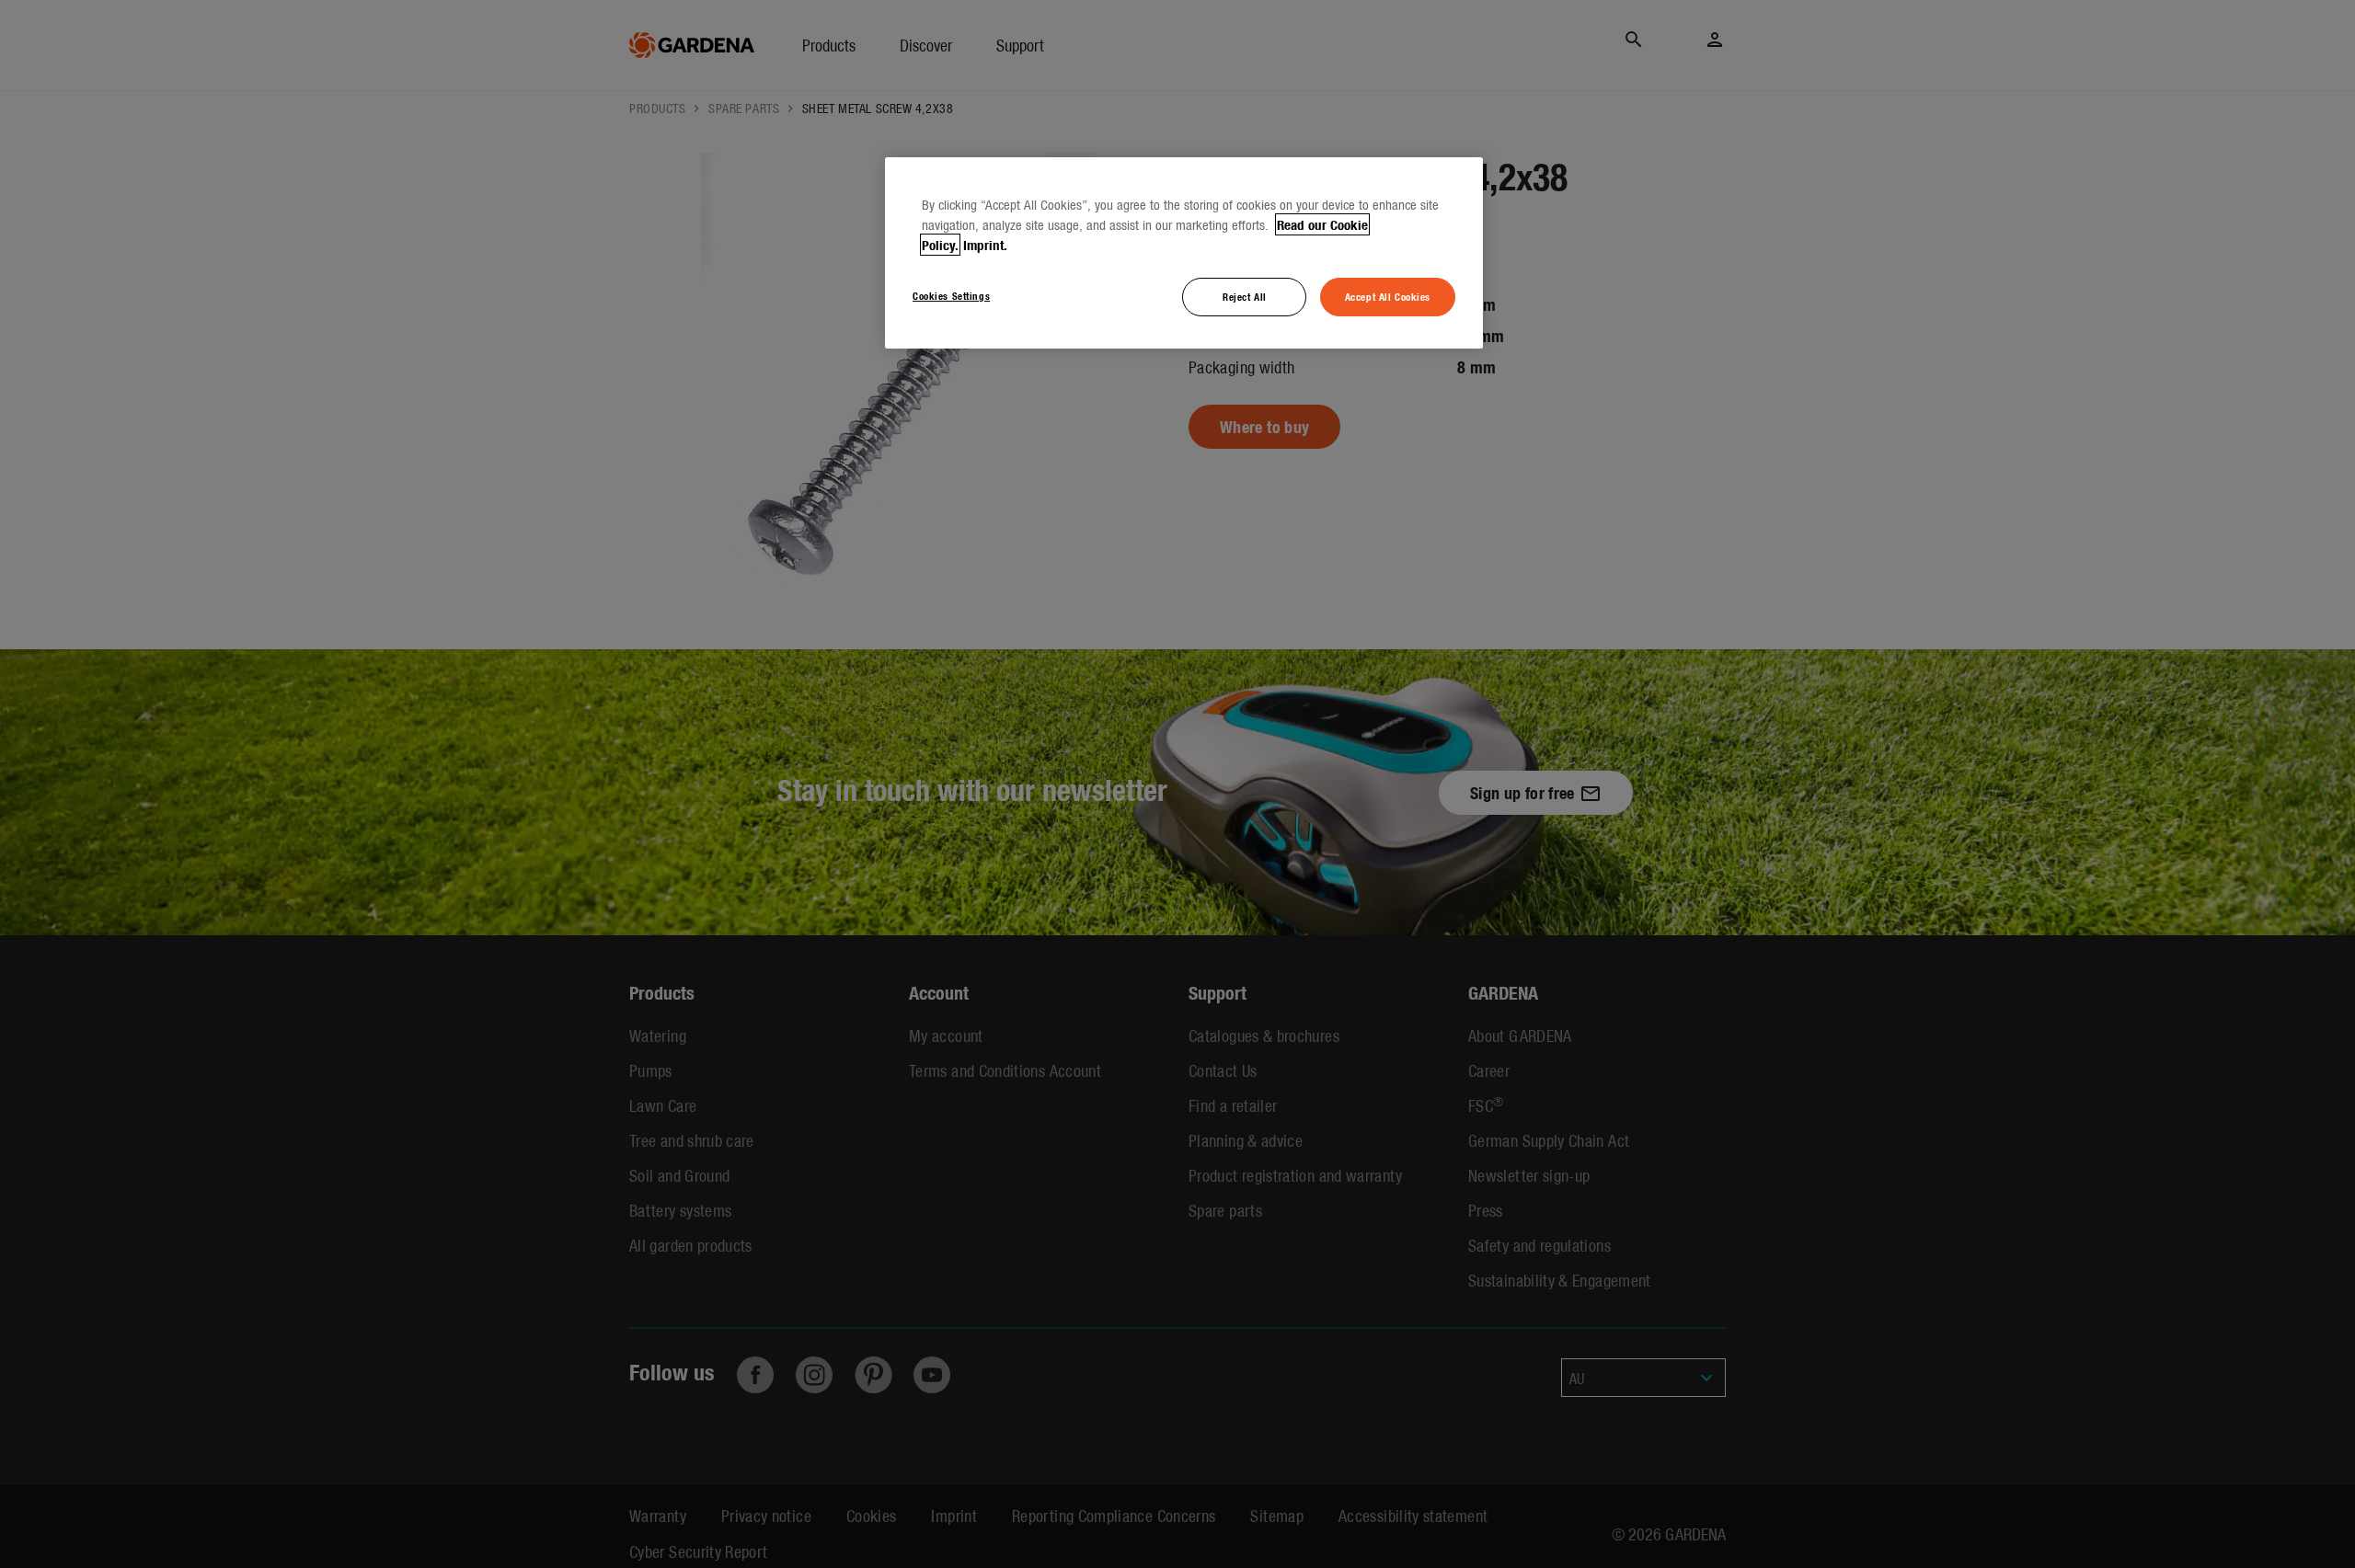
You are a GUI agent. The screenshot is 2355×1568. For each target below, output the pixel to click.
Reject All (1245, 296)
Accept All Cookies (1388, 296)
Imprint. (985, 245)
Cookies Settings (951, 295)
